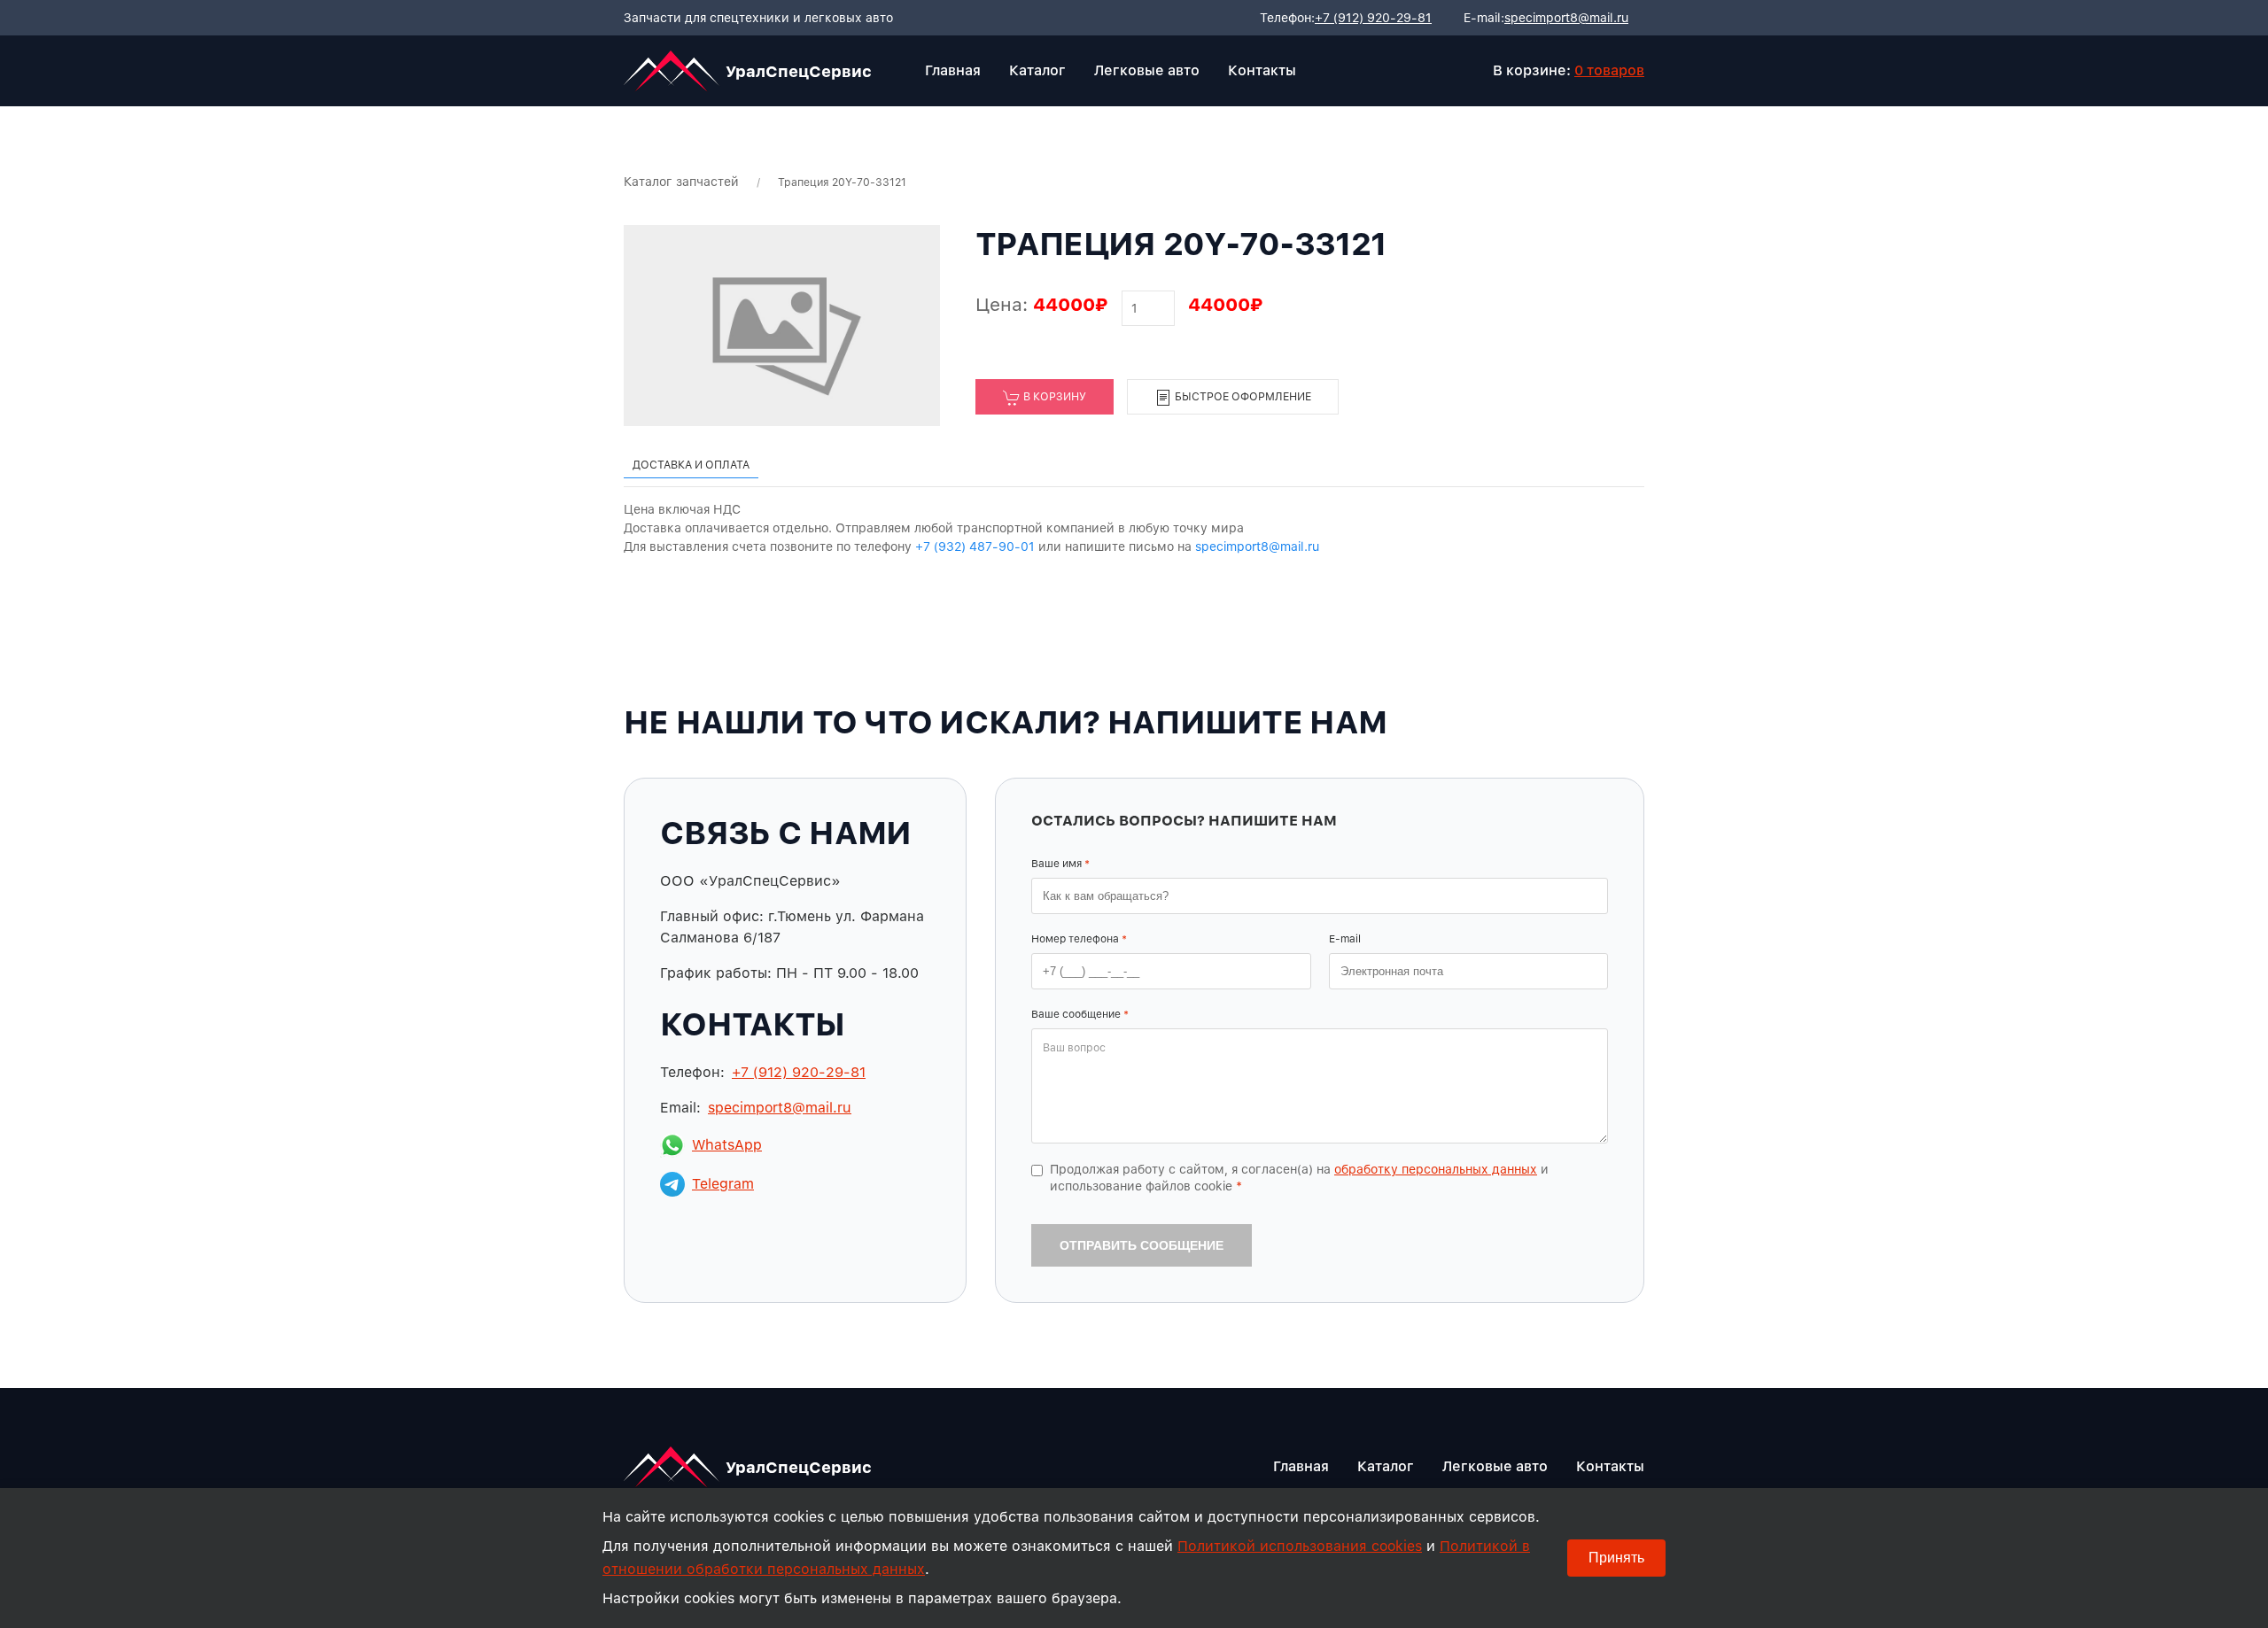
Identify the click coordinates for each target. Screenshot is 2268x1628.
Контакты (1262, 70)
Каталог (1037, 70)
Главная (953, 70)
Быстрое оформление (1242, 396)
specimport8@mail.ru (1566, 18)
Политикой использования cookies (1300, 1546)
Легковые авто (1147, 70)
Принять (1616, 1558)
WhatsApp (727, 1145)
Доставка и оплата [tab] (691, 465)
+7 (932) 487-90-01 (975, 547)
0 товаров (1609, 70)
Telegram (723, 1184)
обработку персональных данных (1436, 1169)
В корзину (1053, 396)
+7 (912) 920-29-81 (1373, 18)
